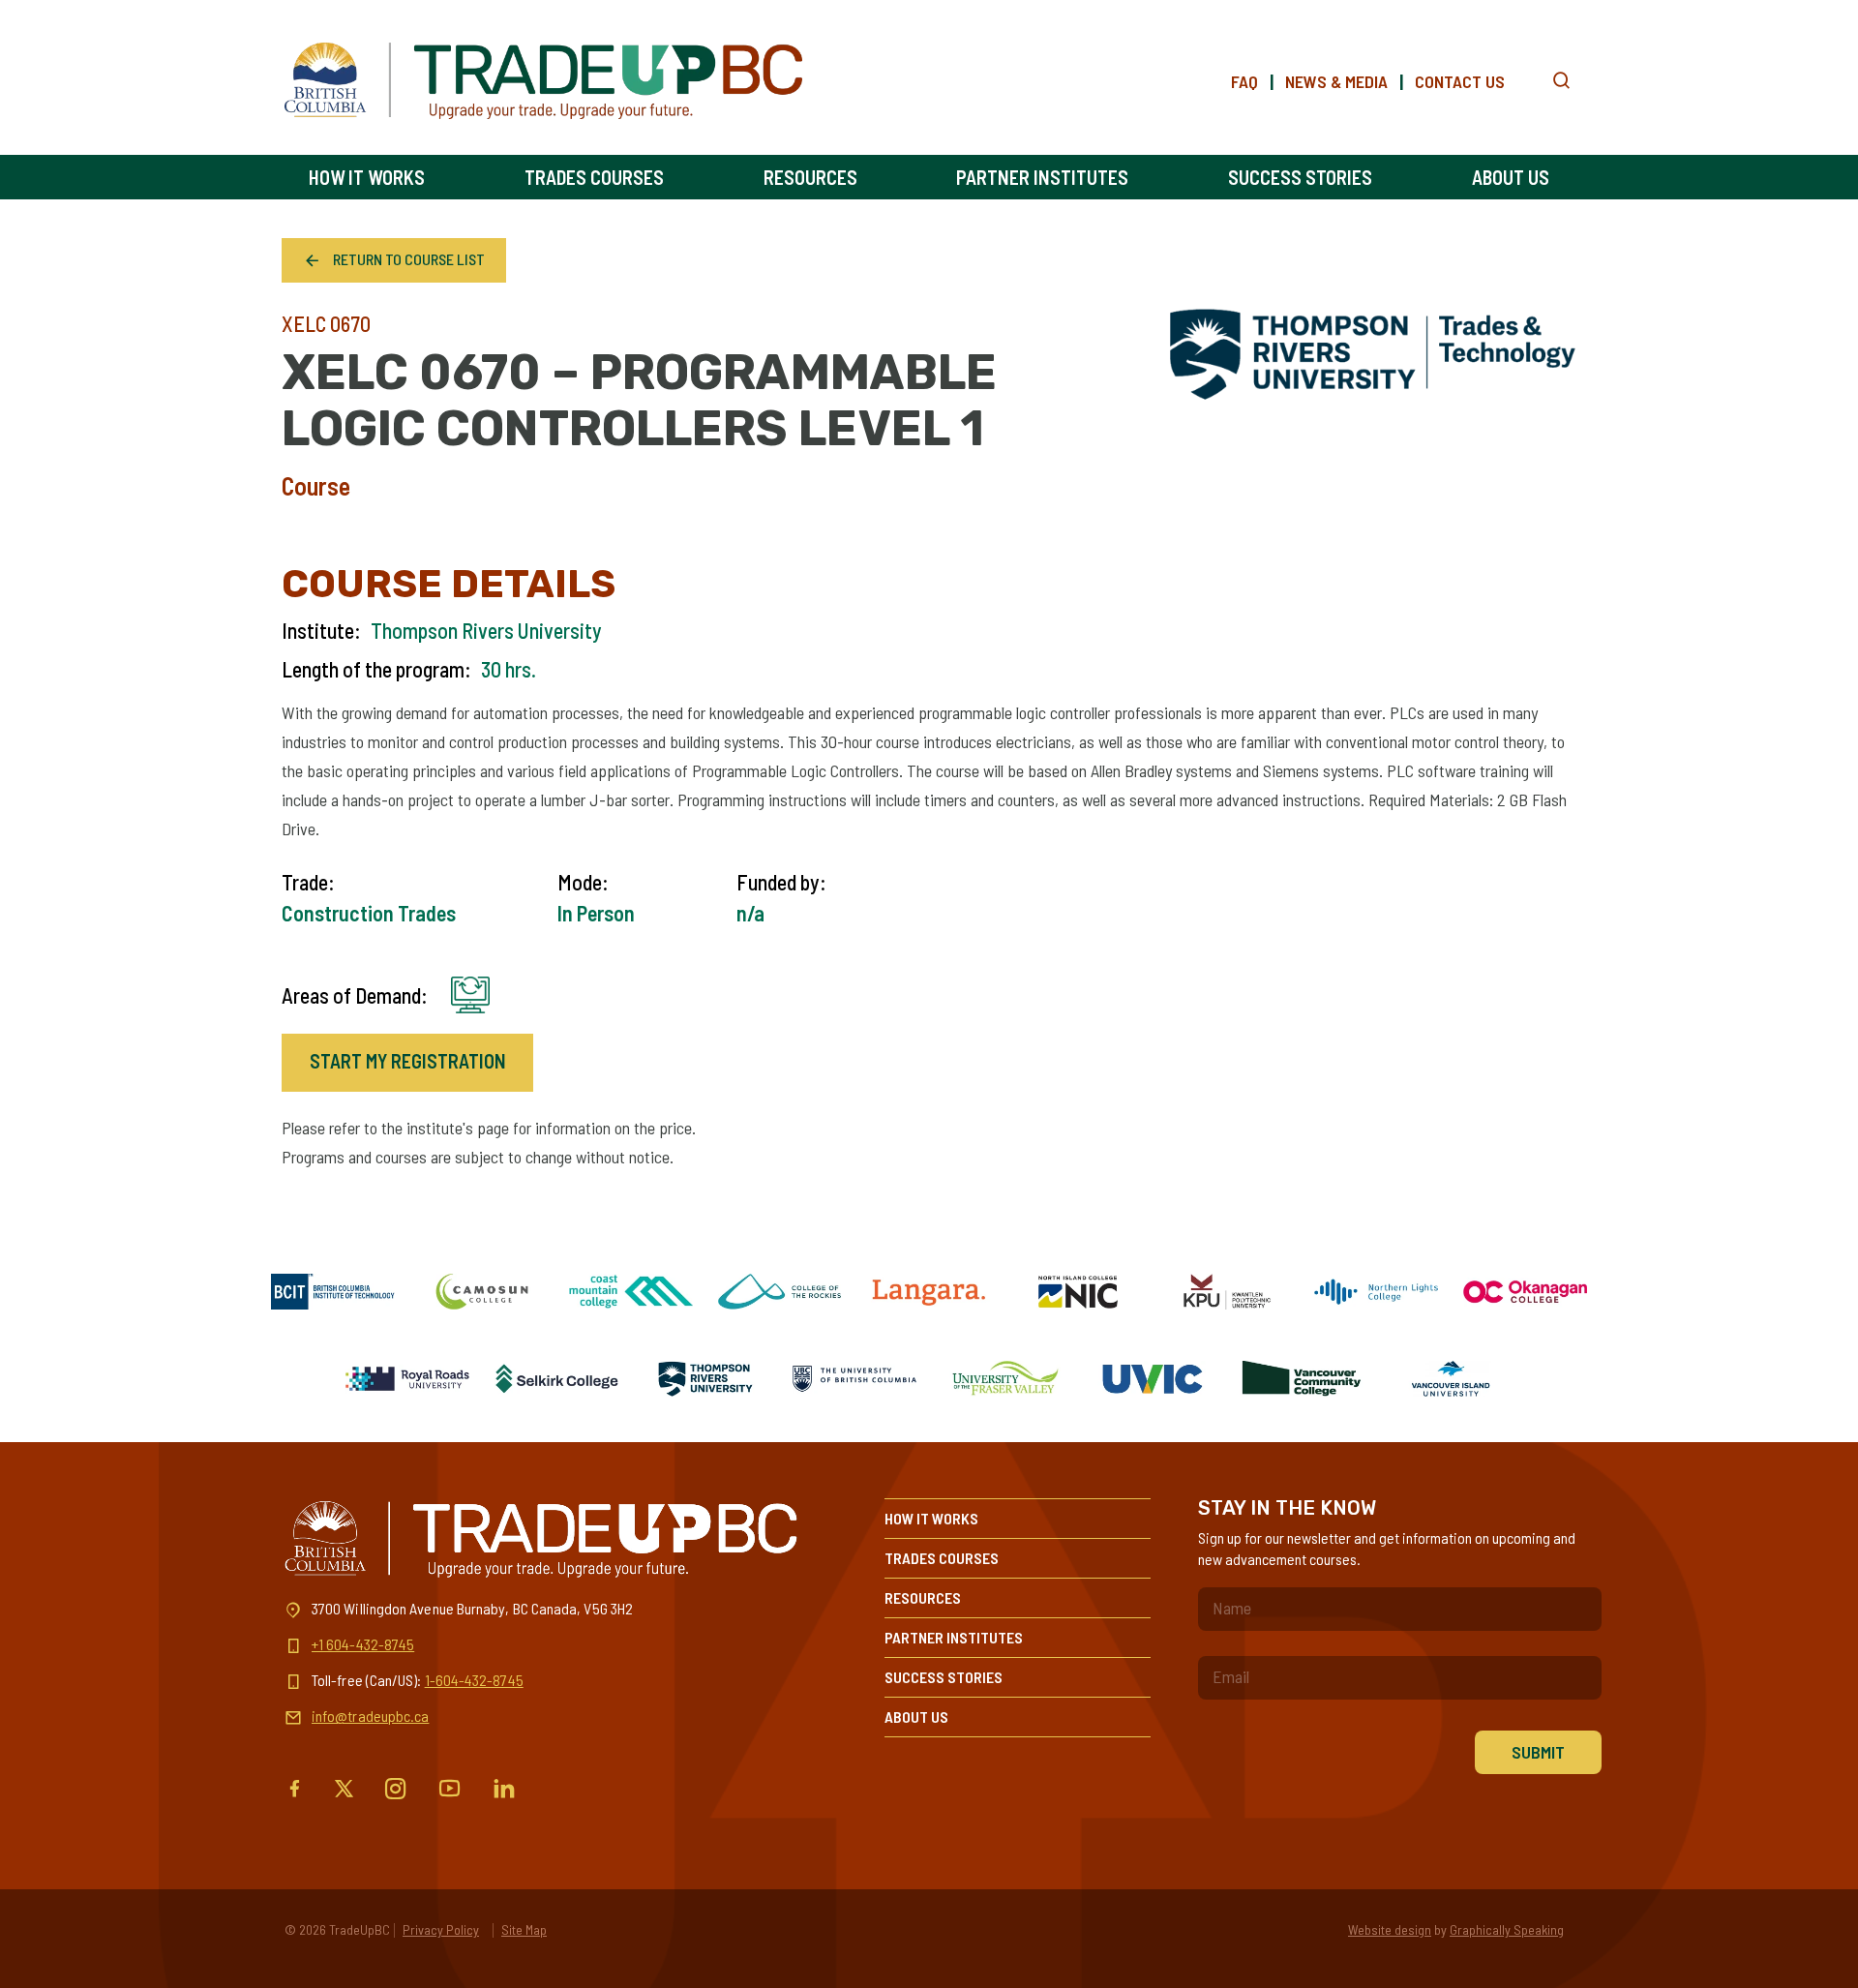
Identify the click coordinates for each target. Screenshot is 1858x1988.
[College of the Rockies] (780, 1292)
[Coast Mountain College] (631, 1292)
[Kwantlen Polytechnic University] (1227, 1292)
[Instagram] (396, 1789)
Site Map (524, 1929)
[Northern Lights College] (1376, 1292)
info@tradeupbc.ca (370, 1716)
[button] (1561, 81)
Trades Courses (594, 177)
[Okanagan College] (1525, 1292)
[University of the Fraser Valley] (1004, 1379)
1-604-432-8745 (474, 1680)
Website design (1390, 1929)
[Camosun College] (482, 1292)
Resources (810, 177)
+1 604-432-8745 (363, 1644)
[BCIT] (333, 1292)
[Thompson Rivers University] (705, 1379)
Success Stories (1300, 177)
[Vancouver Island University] (1451, 1379)
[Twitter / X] (344, 1789)
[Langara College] (929, 1292)
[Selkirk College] (556, 1379)
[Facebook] (295, 1789)
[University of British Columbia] (854, 1379)
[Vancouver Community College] (1302, 1379)
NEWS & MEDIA (1336, 81)
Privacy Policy (441, 1929)
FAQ (1244, 81)
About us (1511, 177)
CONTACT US (1460, 81)
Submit (1538, 1752)
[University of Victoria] (1153, 1379)
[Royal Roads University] (407, 1379)
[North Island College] (1078, 1292)
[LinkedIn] (504, 1789)
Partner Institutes (1042, 177)
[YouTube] (450, 1789)
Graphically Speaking (1507, 1929)
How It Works (367, 177)
